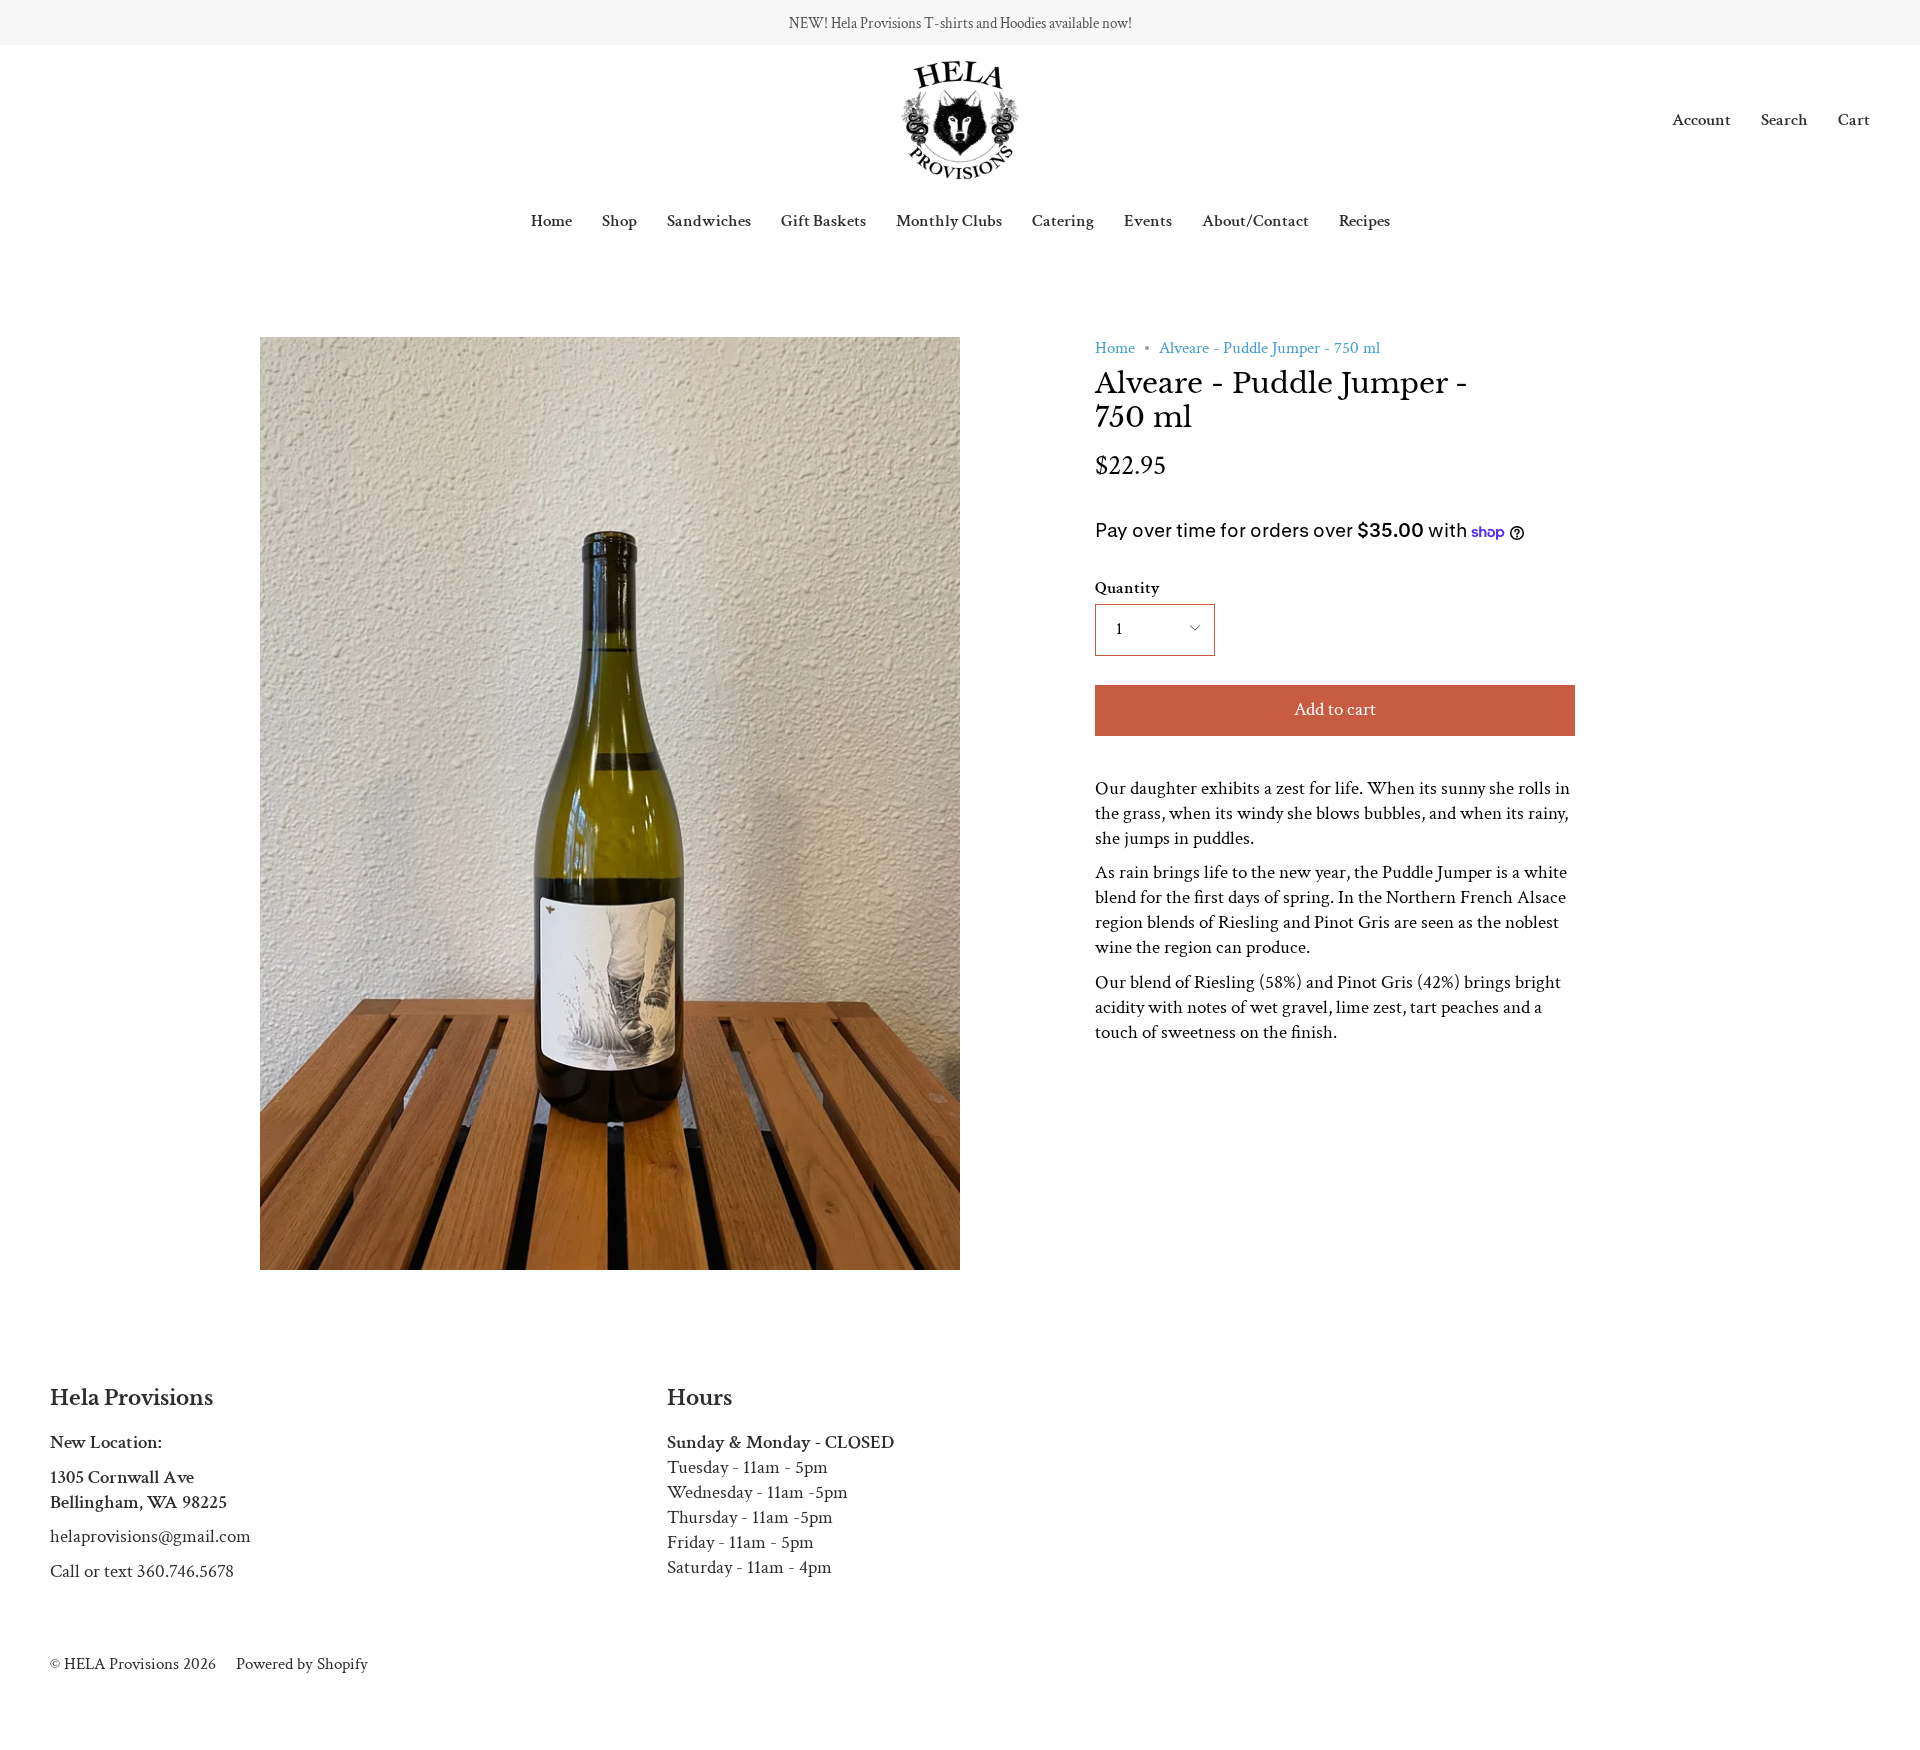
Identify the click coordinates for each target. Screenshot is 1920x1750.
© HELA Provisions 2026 (133, 1664)
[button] (619, 221)
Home (1115, 348)
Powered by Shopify (302, 1664)
